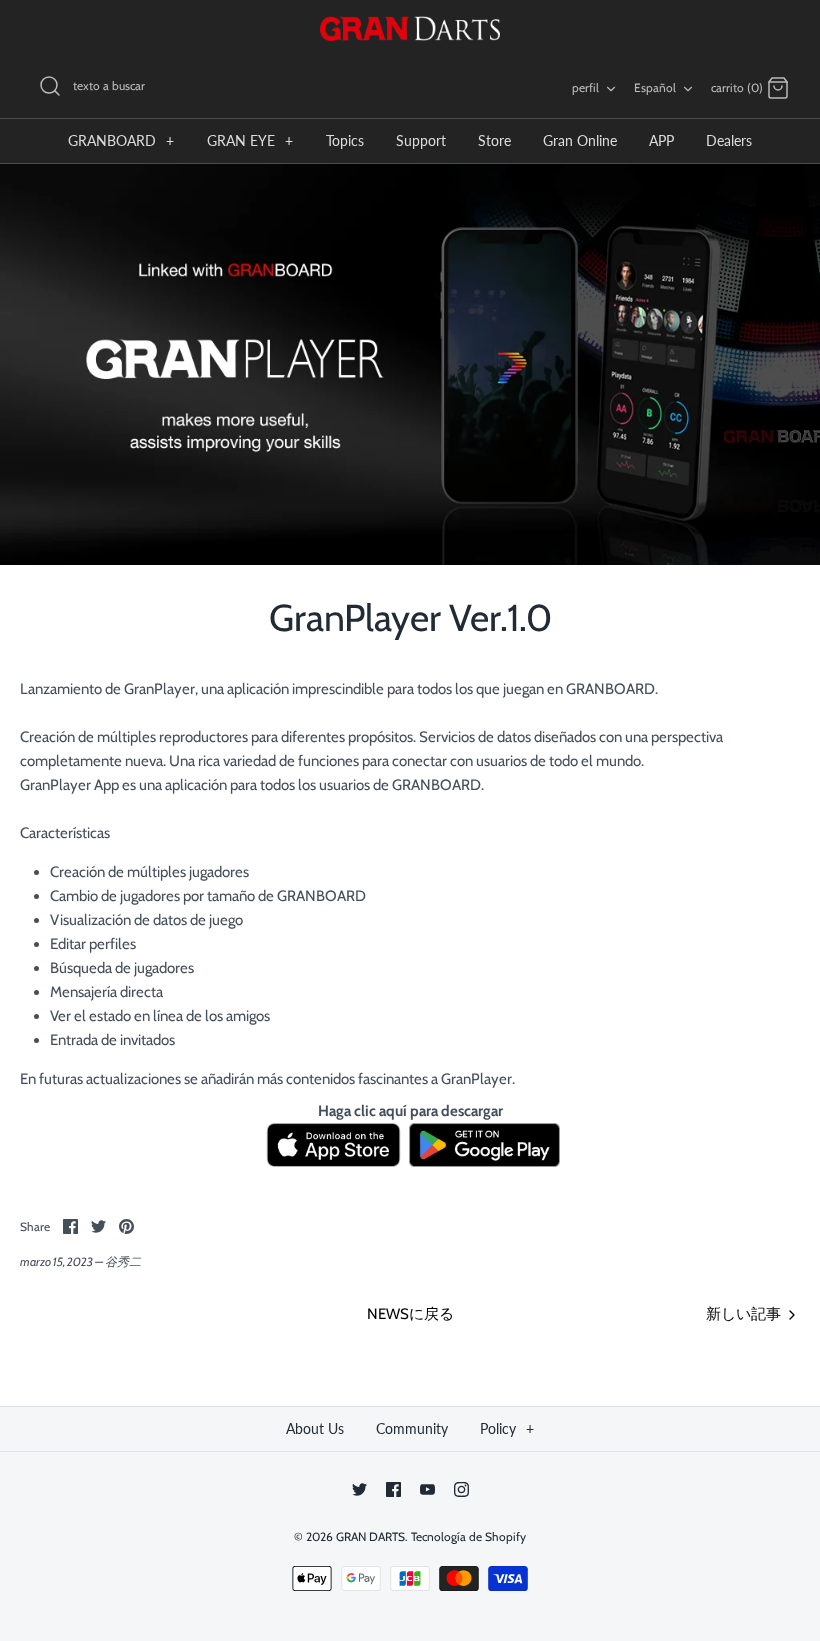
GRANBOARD (121, 140)
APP (661, 140)
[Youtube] (427, 1489)
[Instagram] (461, 1489)
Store (494, 140)
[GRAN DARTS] (410, 28)
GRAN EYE (250, 140)
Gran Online (580, 140)
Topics (345, 140)
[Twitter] (359, 1489)
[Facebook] (393, 1489)
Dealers (729, 140)
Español (655, 87)
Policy (507, 1428)
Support (421, 140)
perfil (585, 87)
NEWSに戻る (410, 1314)
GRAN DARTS (370, 1536)
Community (412, 1428)
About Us (315, 1428)
